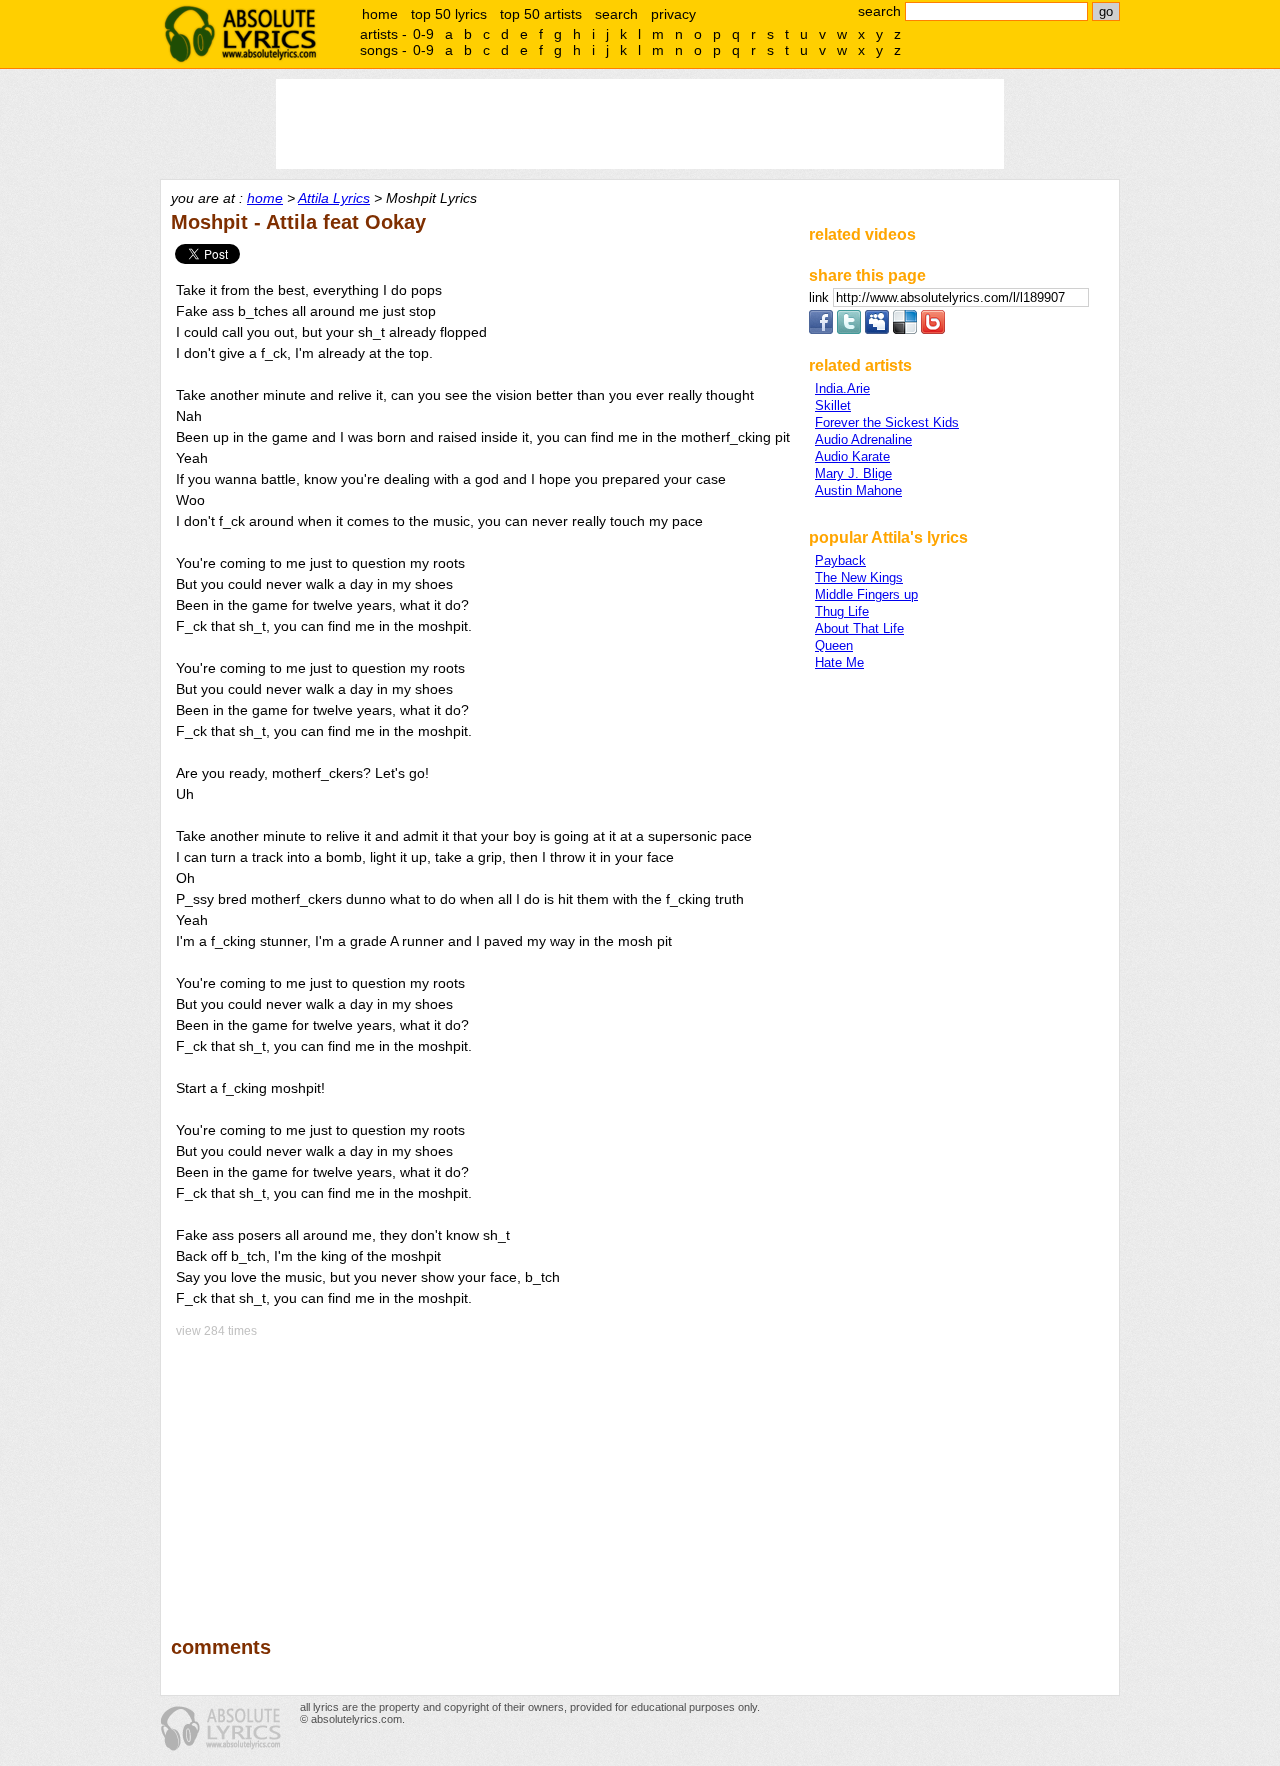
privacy (673, 14)
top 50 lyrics (449, 14)
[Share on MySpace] (877, 329)
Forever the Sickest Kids (887, 422)
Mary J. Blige (853, 473)
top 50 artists (541, 14)
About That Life (859, 628)
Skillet (833, 405)
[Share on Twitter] (849, 329)
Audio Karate (852, 456)
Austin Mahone (858, 490)
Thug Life (842, 611)
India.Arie (842, 388)
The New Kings (859, 577)
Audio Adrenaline (863, 439)
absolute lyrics (240, 34)
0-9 (423, 34)
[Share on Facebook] (821, 329)
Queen (834, 645)
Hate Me (839, 662)
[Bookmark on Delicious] (905, 329)
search (616, 14)
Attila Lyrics (334, 198)
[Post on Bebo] (933, 329)
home (380, 14)
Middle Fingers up (866, 594)
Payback (840, 560)
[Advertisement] (481, 1473)
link (821, 297)
